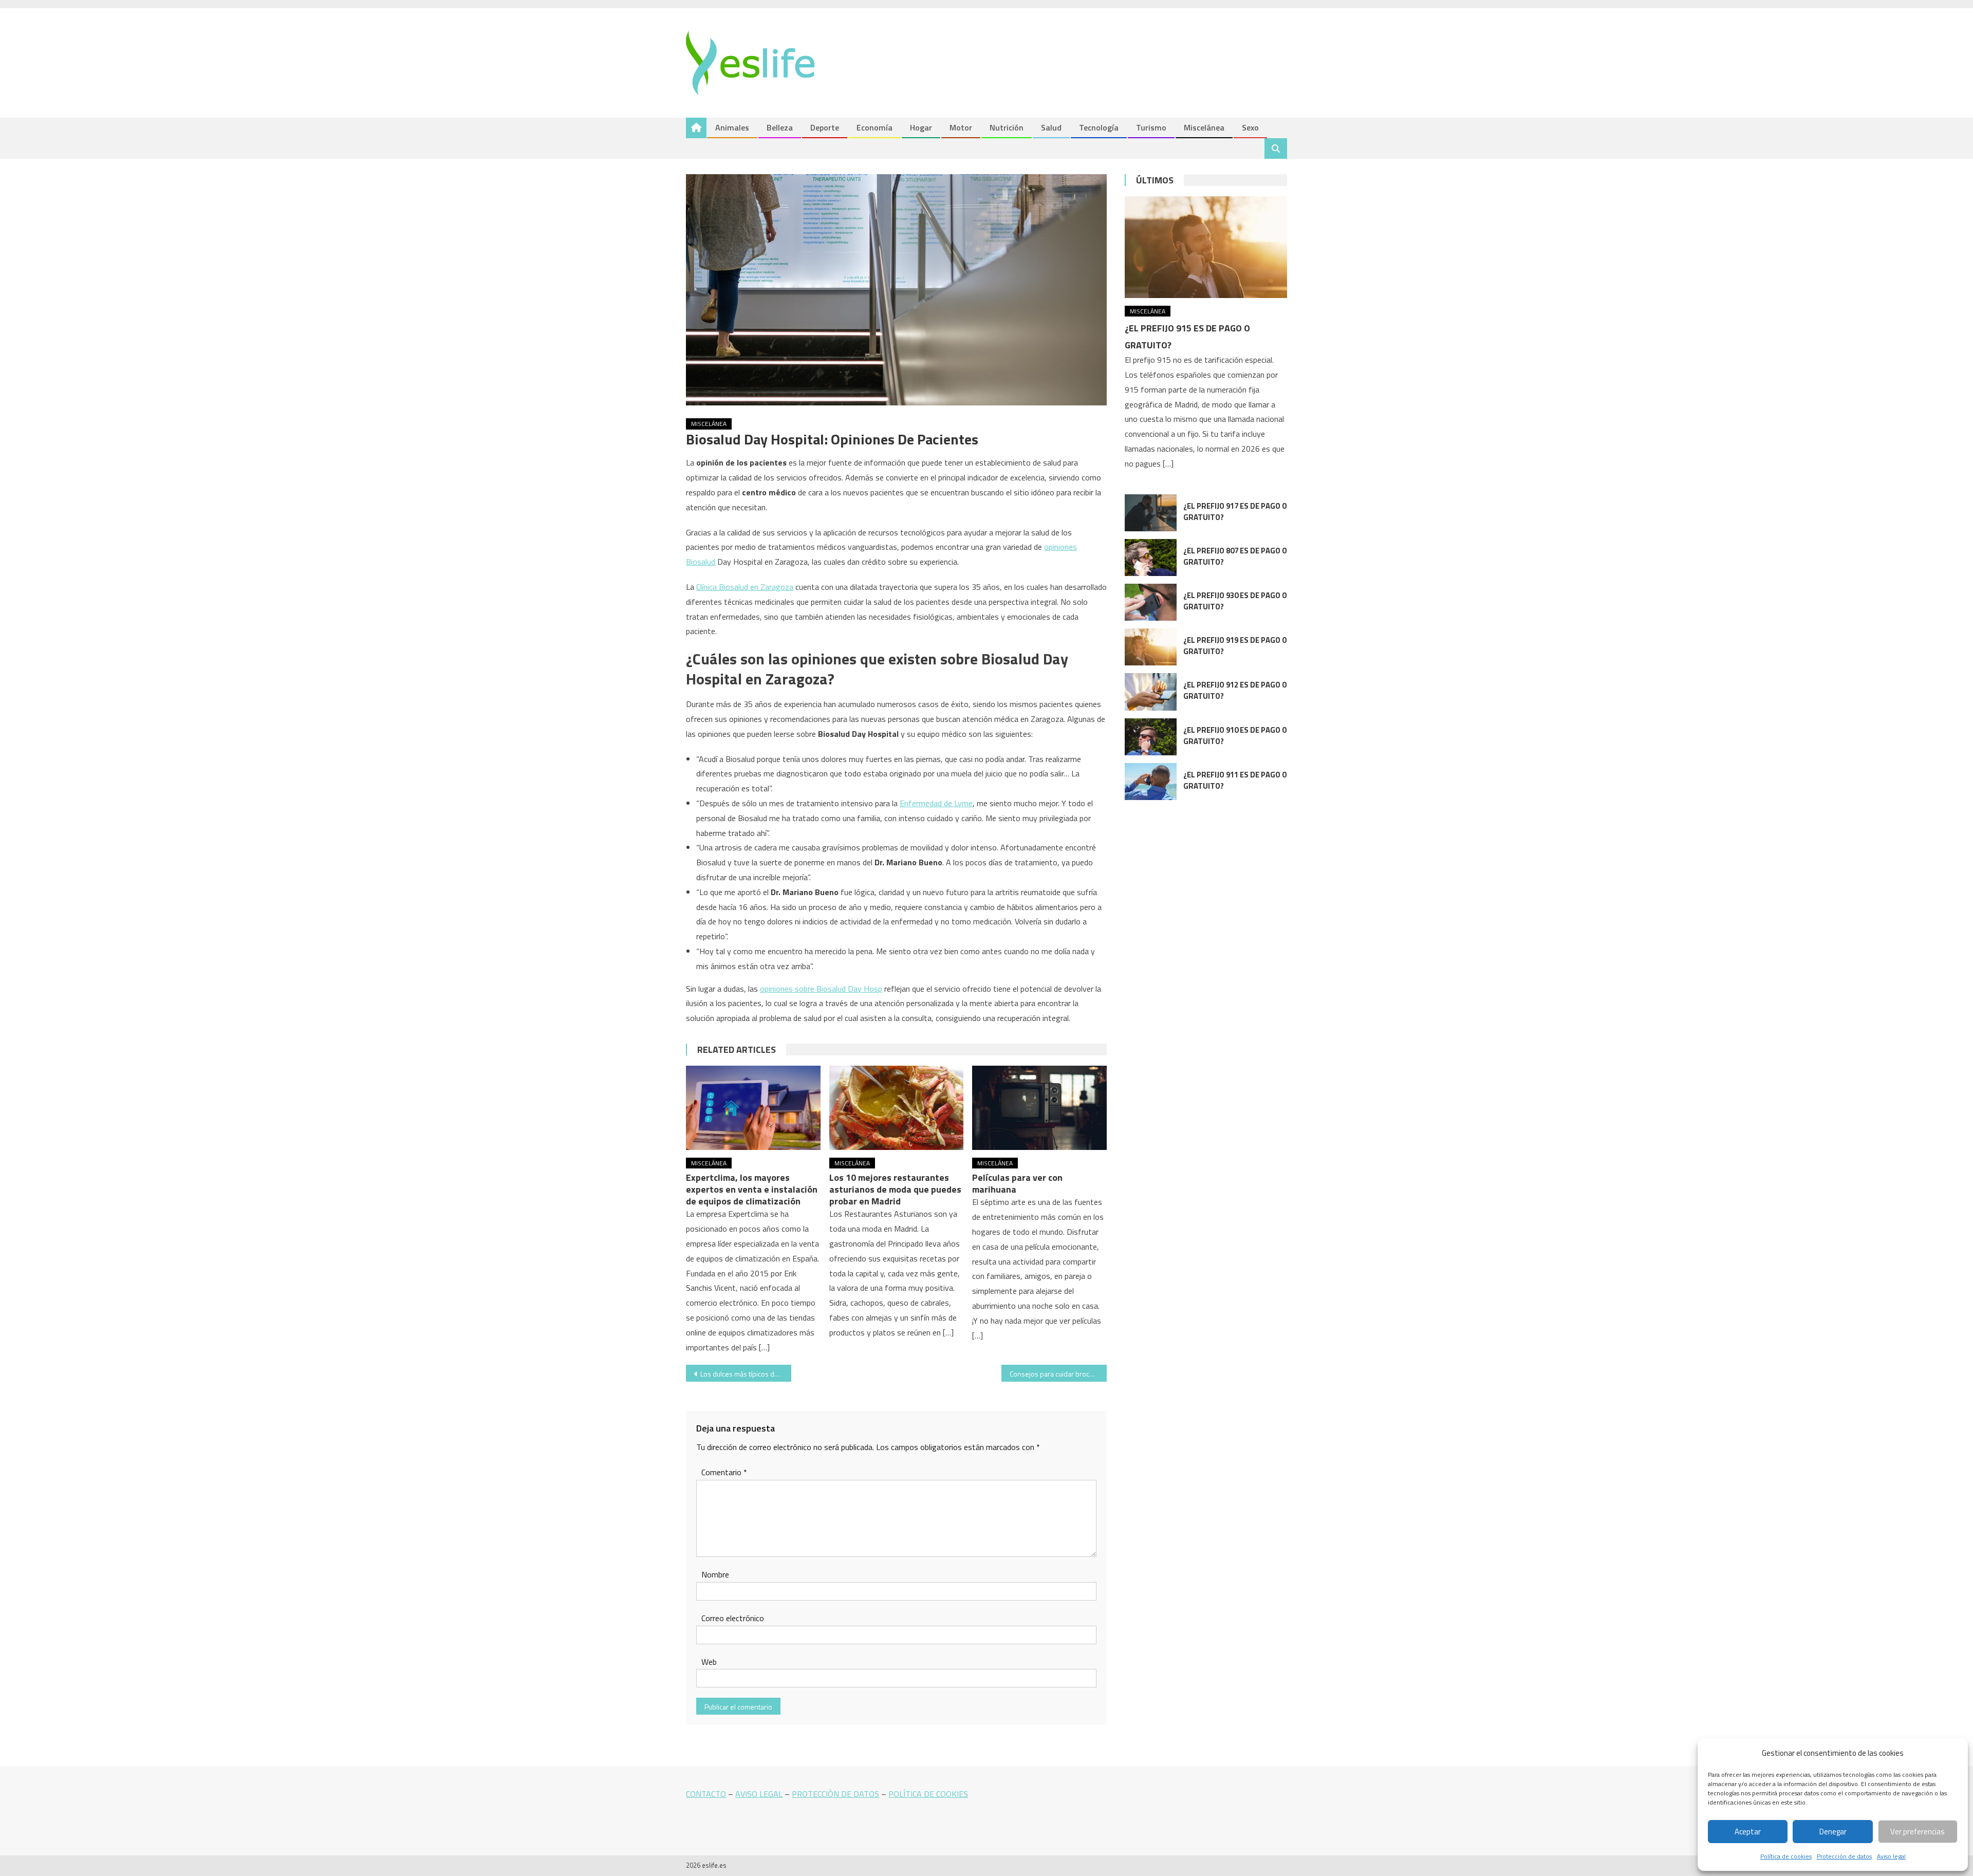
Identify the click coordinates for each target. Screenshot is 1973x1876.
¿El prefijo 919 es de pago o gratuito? (1235, 646)
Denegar (1833, 1832)
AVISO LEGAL (759, 1794)
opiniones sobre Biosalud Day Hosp (821, 989)
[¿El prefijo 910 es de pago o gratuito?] (1151, 737)
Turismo (1151, 127)
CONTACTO (706, 1794)
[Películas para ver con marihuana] (1039, 1108)
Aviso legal (1891, 1856)
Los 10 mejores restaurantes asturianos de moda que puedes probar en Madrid (895, 1189)
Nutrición (1007, 127)
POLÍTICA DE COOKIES (928, 1794)
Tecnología (1099, 127)
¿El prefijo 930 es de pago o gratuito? (1235, 601)
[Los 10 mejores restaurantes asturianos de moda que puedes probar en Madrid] (897, 1108)
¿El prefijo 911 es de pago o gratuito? (1235, 780)
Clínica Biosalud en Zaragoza (745, 587)
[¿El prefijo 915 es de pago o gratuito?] (1206, 247)
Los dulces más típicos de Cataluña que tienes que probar (746, 1374)
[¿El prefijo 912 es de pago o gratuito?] (1151, 692)
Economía (874, 127)
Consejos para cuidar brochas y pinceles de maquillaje (1058, 1374)
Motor (961, 127)
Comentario (724, 1472)
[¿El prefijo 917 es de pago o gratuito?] (1151, 513)
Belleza (780, 127)
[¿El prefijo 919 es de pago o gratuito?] (1151, 647)
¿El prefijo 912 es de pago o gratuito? (1235, 690)
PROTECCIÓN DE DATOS (835, 1794)
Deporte (825, 127)
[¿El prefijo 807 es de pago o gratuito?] (1151, 558)
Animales (732, 127)
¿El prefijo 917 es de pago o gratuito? (1235, 512)
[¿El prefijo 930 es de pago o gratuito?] (1151, 602)
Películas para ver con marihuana (1017, 1183)
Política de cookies (1786, 1856)
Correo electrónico (733, 1618)
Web (709, 1662)
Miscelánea (1204, 127)
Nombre (715, 1574)
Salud (1051, 127)
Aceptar (1748, 1832)
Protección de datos (1844, 1856)
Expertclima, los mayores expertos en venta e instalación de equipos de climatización (752, 1189)
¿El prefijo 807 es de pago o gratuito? (1235, 556)
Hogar (921, 127)
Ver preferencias (1918, 1832)
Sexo (1250, 127)
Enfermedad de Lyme (936, 803)
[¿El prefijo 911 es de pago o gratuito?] (1151, 782)
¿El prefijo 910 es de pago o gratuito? (1235, 736)
